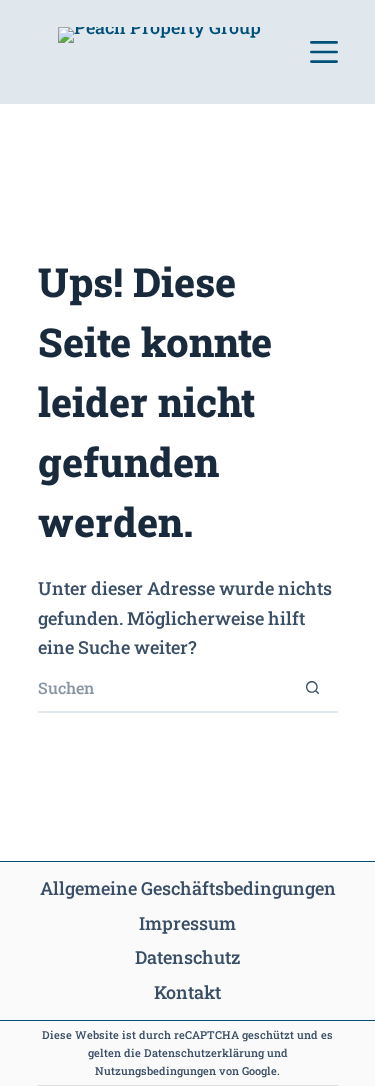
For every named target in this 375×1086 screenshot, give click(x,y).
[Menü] (324, 52)
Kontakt (187, 992)
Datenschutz (187, 957)
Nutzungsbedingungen (155, 1070)
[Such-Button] (313, 688)
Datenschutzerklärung (204, 1052)
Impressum (187, 923)
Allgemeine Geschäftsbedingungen (188, 888)
